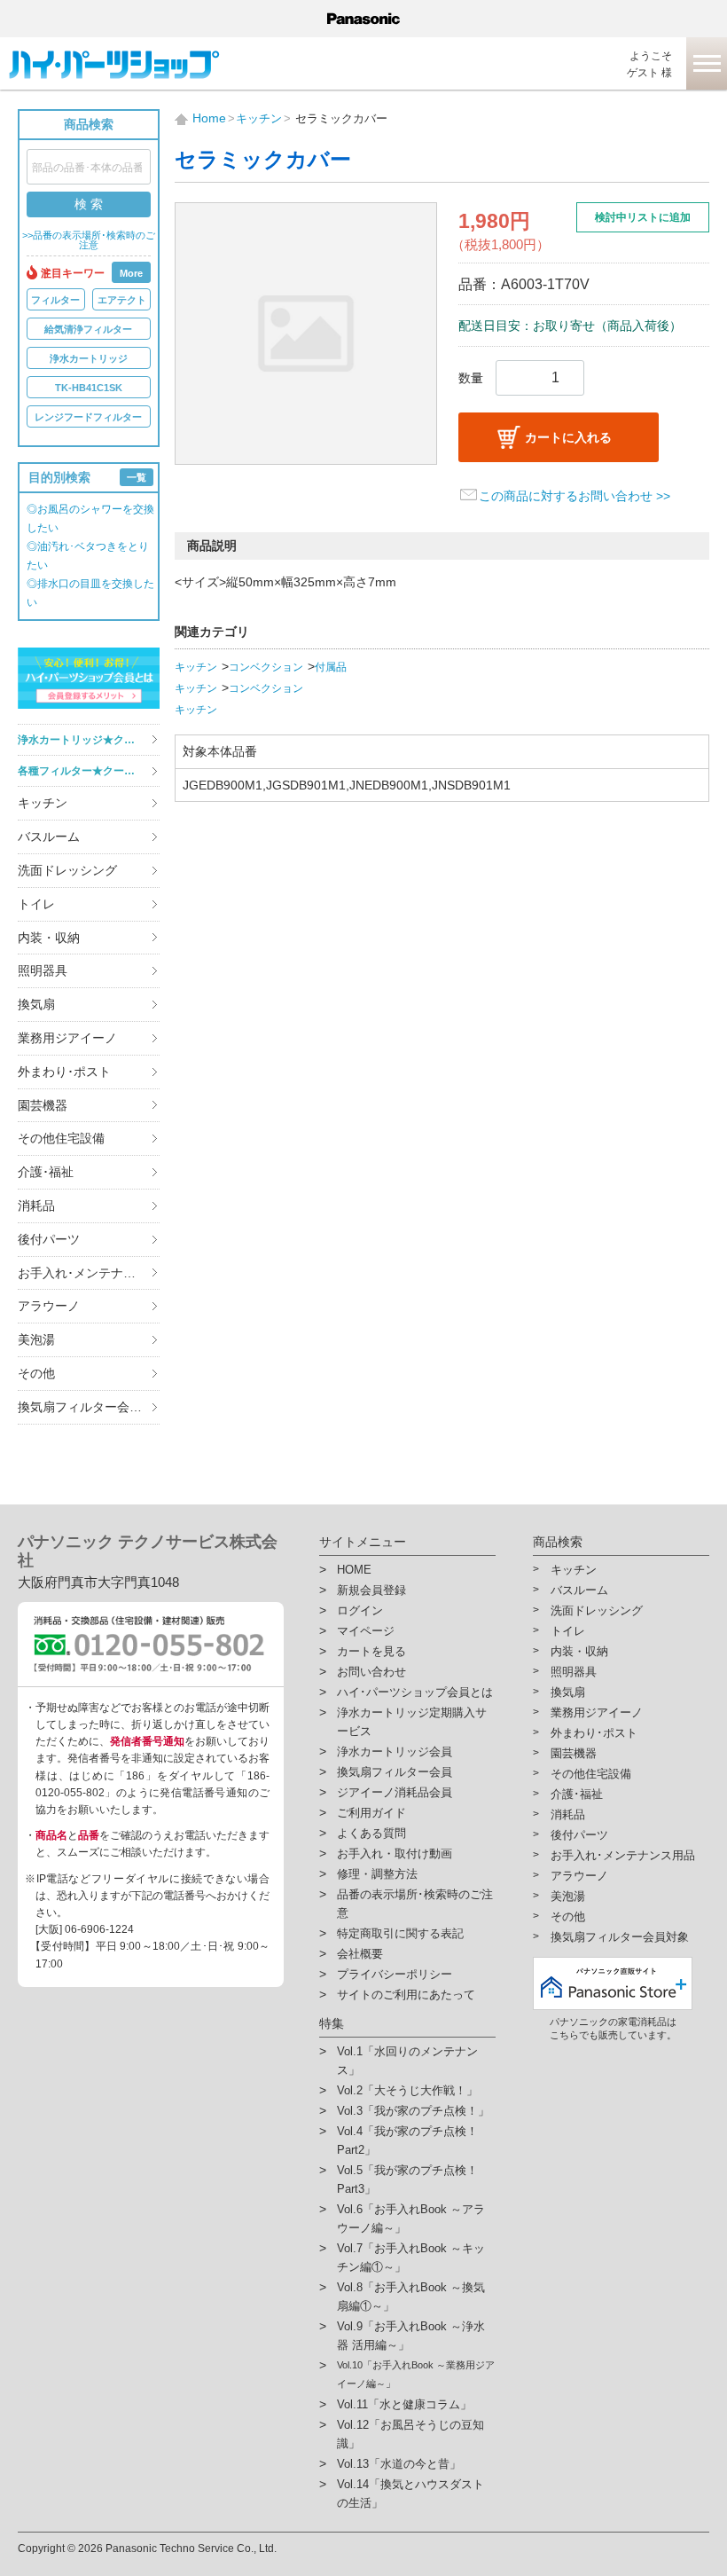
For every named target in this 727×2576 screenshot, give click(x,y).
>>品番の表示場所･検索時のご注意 (89, 240)
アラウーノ (49, 1306)
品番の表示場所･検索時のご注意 (415, 1904)
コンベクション (266, 667)
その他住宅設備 (61, 1138)
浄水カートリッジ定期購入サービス (412, 1722)
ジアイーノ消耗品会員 (395, 1792)
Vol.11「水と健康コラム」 (404, 2404)
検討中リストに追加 (643, 217)
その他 (36, 1373)
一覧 (137, 477)
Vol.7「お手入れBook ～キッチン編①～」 (411, 2258)
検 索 (89, 204)
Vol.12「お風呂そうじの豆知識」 (410, 2434)
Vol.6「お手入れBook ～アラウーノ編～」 (411, 2219)
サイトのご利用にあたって (406, 1995)
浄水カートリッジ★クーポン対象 (89, 740)
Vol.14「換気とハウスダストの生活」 (410, 2494)
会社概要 (360, 1954)
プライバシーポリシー (395, 1974)
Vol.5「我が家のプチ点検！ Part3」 (407, 2179)
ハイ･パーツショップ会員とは (415, 1692)
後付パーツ (49, 1239)
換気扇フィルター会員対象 (89, 1407)
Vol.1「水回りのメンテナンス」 (407, 2061)
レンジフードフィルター (88, 417)
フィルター (55, 300)
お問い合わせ (371, 1672)
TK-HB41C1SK (89, 388)
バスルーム (49, 836)
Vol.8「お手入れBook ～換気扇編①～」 (411, 2297)
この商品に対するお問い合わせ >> (575, 496)
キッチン (43, 803)
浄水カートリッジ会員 (395, 1751)
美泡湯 (36, 1339)
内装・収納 (49, 938)
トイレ (36, 904)
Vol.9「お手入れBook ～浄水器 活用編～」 (411, 2336)
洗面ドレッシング (67, 870)
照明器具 (43, 970)
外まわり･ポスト (64, 1072)
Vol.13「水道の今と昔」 (399, 2464)
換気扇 (36, 1004)
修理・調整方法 (377, 1874)
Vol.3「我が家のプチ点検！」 (413, 2111)
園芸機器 (43, 1105)
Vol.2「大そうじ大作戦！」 (407, 2090)
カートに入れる (568, 437)
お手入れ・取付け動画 (395, 1853)
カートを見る (371, 1651)
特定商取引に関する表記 (400, 1933)
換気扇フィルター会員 (395, 1772)
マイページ (366, 1631)
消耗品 (36, 1206)
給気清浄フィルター (88, 329)
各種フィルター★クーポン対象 (89, 771)
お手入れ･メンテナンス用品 (89, 1273)
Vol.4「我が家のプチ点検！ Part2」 (407, 2140)
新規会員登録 (371, 1590)
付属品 (331, 667)
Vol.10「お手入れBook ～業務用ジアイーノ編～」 (416, 2374)
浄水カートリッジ (89, 358)
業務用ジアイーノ (67, 1038)
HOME (354, 1570)
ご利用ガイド (371, 1813)
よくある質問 (371, 1833)
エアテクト (122, 300)
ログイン (360, 1610)
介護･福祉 (46, 1172)
